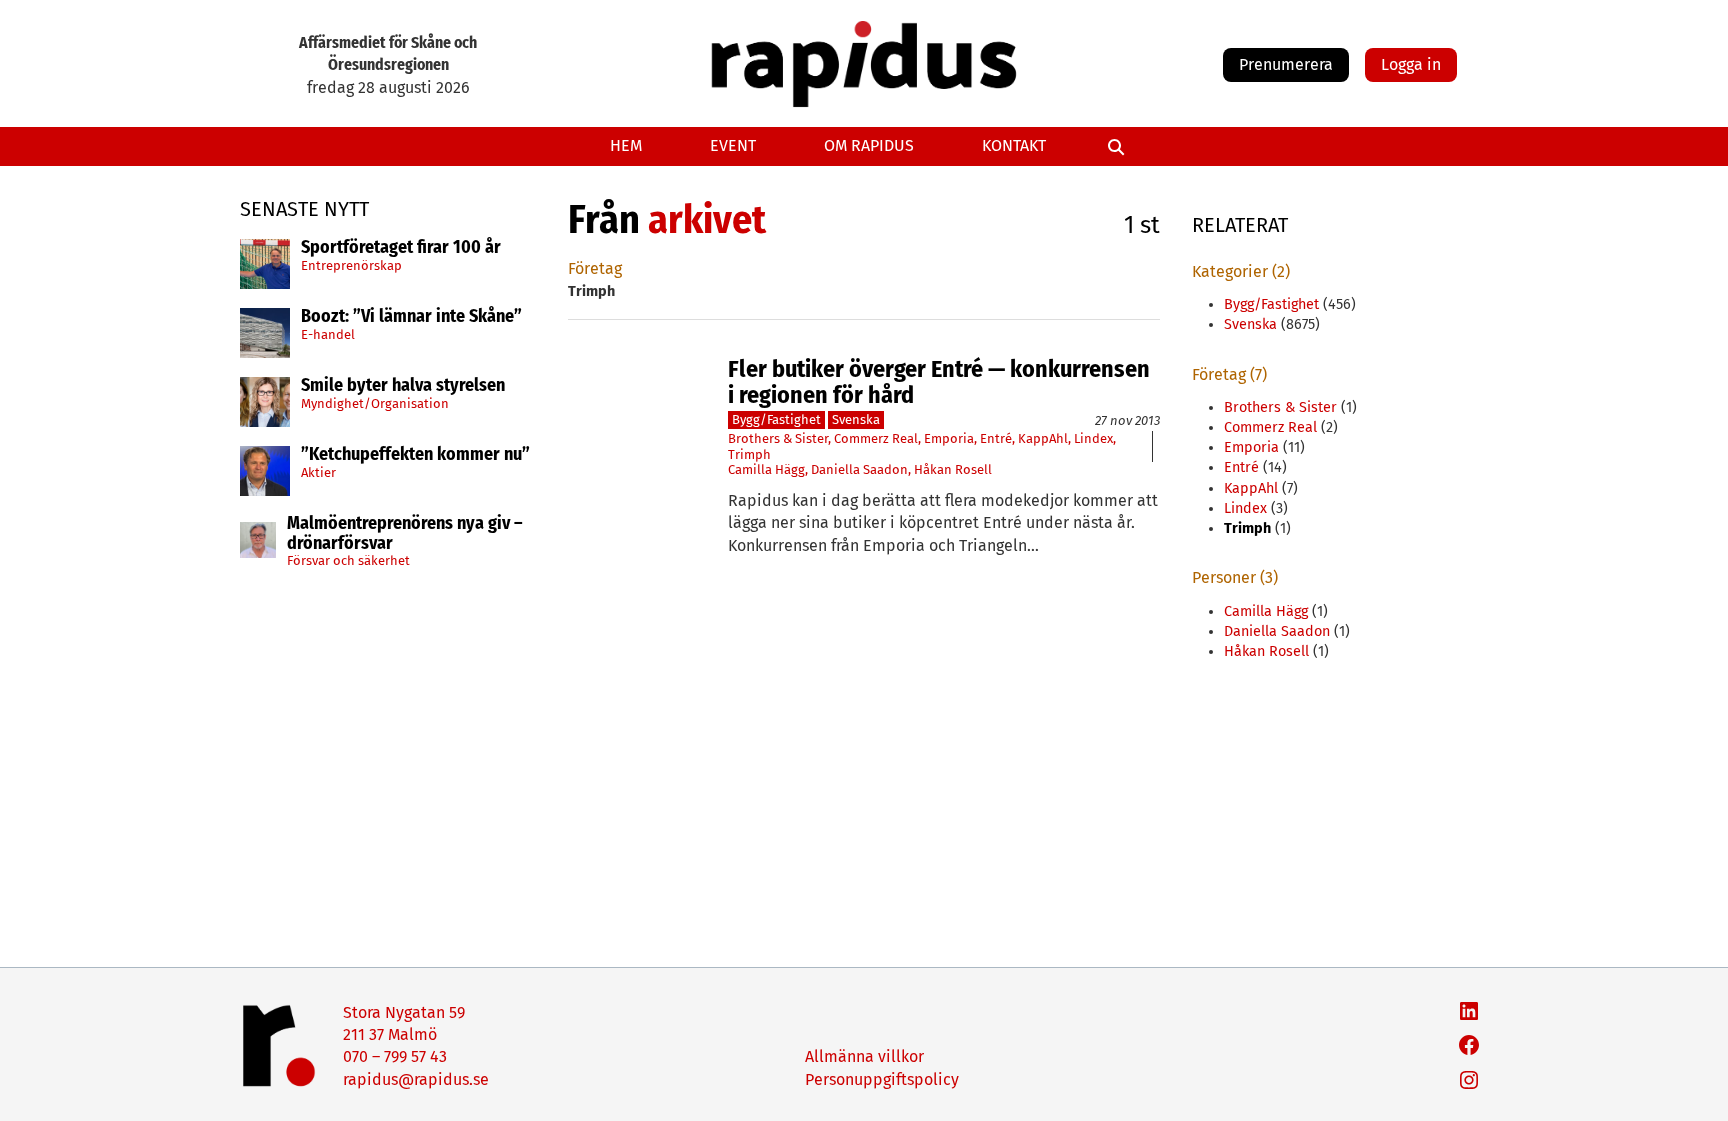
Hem (626, 145)
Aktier (318, 472)
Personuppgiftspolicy (882, 1079)
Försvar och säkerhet (348, 560)
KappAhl (1043, 438)
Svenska (856, 419)
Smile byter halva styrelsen (403, 386)
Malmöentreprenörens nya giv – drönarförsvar (405, 534)
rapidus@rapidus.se (416, 1079)
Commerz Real (876, 438)
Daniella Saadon (859, 469)
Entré (996, 438)
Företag (595, 268)
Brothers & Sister (778, 438)
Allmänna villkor (864, 1056)
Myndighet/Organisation (375, 403)
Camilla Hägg (766, 469)
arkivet (707, 220)
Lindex (1093, 438)
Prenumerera (1286, 64)
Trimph (749, 454)
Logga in (1411, 64)
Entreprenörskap (351, 265)
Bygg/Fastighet (776, 419)
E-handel (328, 334)
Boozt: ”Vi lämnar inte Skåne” (411, 317)
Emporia (949, 438)
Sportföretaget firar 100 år (401, 248)
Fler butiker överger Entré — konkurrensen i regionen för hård (939, 382)
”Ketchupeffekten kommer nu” (415, 455)
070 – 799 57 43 (395, 1056)
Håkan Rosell (953, 469)
